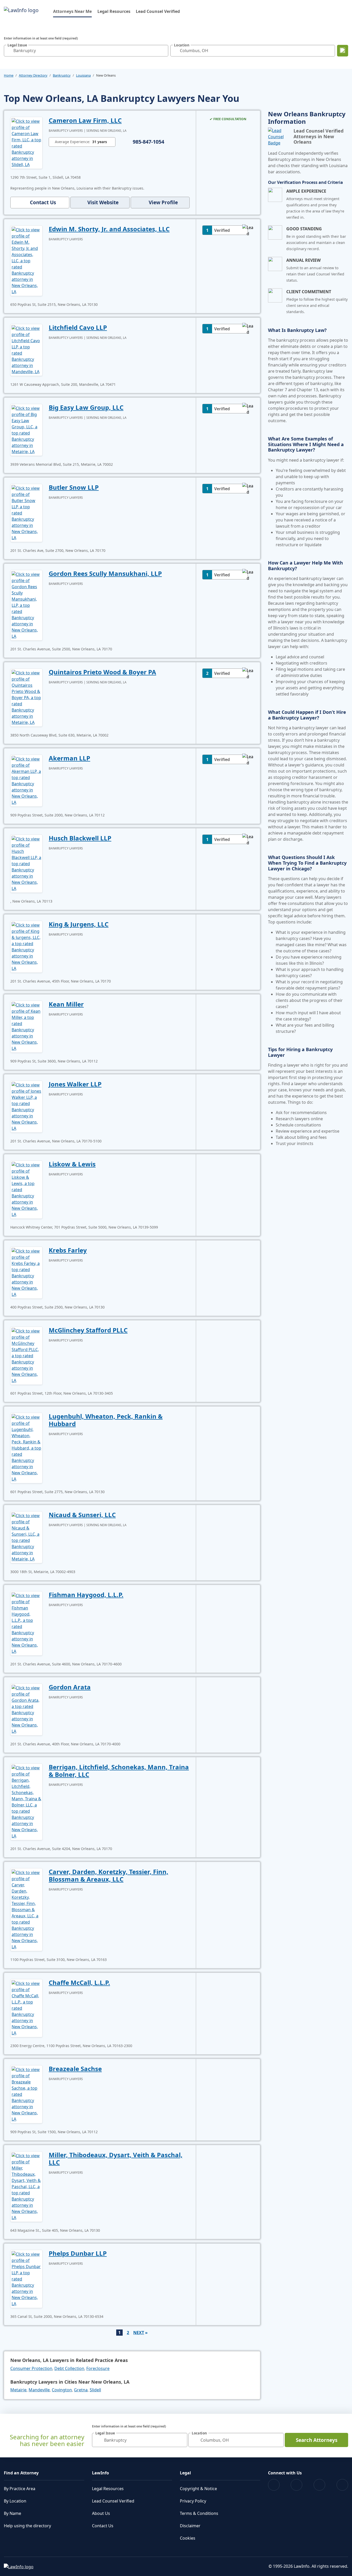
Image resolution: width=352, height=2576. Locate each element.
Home (9, 75)
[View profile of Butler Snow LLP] (26, 512)
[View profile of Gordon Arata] (26, 1709)
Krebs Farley (68, 1250)
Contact (43, 202)
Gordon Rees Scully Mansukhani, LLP (105, 573)
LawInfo (100, 2473)
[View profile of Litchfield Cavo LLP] (26, 349)
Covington (62, 2390)
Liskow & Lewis (72, 1164)
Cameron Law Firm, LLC (85, 120)
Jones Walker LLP (75, 1084)
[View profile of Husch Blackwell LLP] (26, 863)
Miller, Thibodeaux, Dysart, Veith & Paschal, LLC (116, 2158)
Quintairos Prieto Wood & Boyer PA (102, 672)
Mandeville (39, 2390)
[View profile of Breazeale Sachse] (26, 2094)
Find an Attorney (21, 2473)
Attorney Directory (33, 75)
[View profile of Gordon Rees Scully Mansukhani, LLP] (26, 605)
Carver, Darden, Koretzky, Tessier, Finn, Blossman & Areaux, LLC (108, 1875)
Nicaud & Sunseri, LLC (82, 1515)
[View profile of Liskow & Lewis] (26, 1189)
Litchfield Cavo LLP (78, 327)
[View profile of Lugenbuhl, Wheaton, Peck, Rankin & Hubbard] (26, 1448)
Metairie (18, 2390)
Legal (185, 2473)
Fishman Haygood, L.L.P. (86, 1595)
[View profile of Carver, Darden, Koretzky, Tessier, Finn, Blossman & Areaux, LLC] (26, 1909)
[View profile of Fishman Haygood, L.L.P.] (26, 1623)
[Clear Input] (163, 51)
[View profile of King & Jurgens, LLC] (26, 946)
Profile (163, 202)
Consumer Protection (31, 2368)
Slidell (95, 2390)
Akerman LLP (69, 758)
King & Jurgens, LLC (79, 924)
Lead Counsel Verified (158, 11)
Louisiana (83, 75)
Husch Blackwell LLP (80, 838)
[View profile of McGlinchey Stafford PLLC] (26, 1355)
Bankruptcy (62, 75)
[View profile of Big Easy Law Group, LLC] (26, 429)
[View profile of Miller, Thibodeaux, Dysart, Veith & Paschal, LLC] (26, 2186)
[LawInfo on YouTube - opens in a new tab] (319, 2485)
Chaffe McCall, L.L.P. (79, 1982)
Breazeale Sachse (75, 2069)
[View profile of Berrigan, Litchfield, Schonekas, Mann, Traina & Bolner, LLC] (26, 1801)
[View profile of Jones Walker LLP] (26, 1106)
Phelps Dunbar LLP (78, 2253)
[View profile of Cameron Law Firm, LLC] (26, 142)
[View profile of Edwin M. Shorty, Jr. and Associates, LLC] (26, 260)
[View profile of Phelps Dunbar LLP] (26, 2278)
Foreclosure (98, 2368)
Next (139, 2333)
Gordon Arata (70, 1687)
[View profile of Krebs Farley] (26, 1272)
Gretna (81, 2390)
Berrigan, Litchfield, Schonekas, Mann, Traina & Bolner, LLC (119, 1771)
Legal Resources (114, 11)
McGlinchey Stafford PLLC (88, 1330)
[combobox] (86, 51)
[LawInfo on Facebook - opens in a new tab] (274, 2485)
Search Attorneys (317, 2440)
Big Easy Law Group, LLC (86, 407)
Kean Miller (66, 1004)
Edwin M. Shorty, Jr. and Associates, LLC (109, 229)
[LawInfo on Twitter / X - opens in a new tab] (296, 2485)
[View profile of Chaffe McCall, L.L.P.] (26, 2008)
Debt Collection (69, 2368)
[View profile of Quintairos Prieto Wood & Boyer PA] (26, 697)
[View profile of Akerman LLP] (26, 780)
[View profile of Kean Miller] (26, 1026)
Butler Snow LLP (74, 487)
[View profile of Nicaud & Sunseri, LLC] (26, 1537)
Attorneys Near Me (72, 11)
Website (103, 202)
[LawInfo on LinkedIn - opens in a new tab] (342, 2485)
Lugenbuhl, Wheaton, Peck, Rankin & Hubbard (106, 1420)
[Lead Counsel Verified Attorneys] (279, 137)
